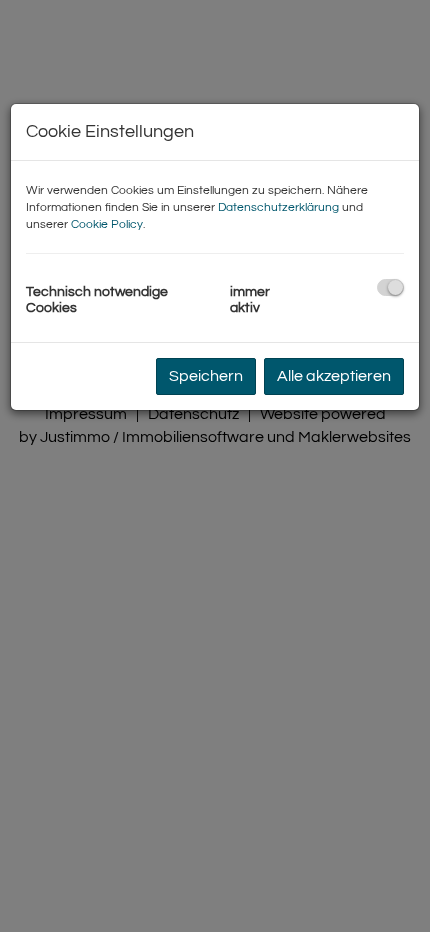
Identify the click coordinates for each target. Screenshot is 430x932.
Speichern (206, 376)
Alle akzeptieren (334, 376)
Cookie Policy (107, 224)
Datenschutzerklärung (278, 207)
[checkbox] (390, 287)
